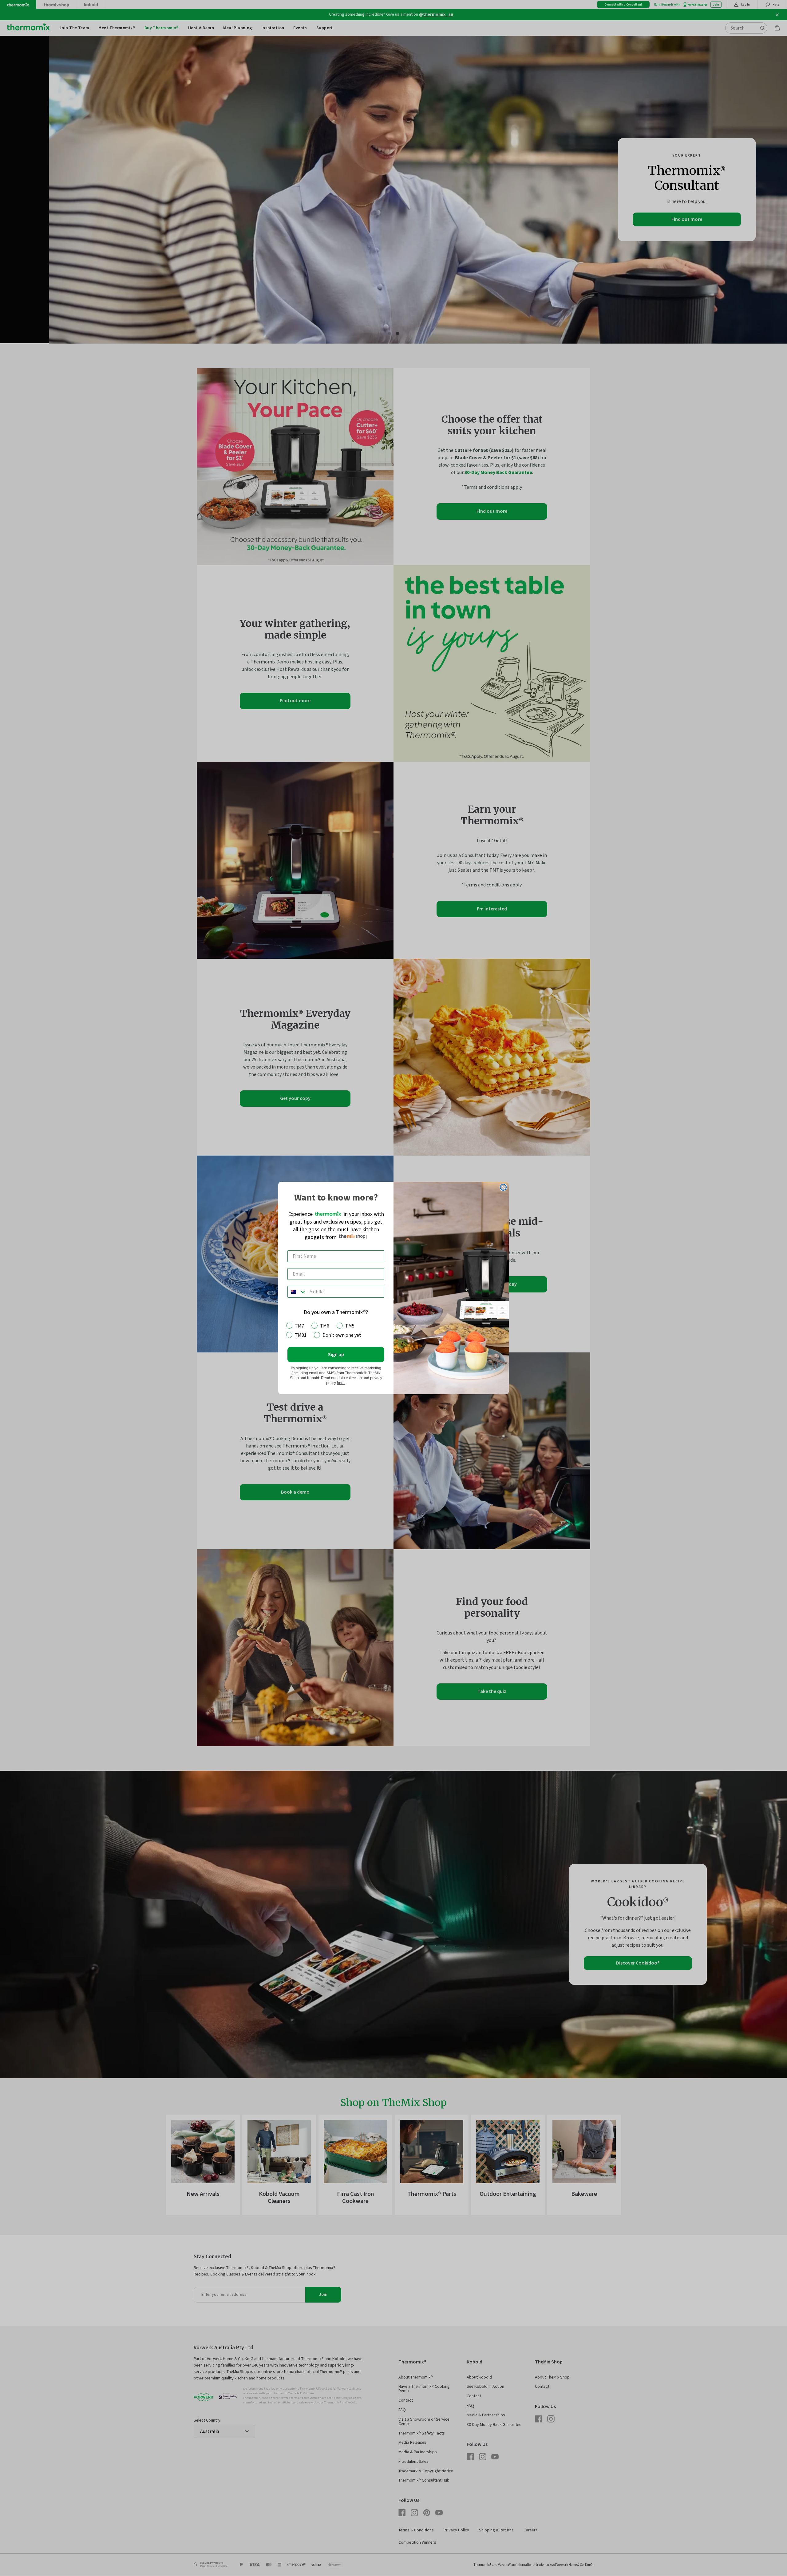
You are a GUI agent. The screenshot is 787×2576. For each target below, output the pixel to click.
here (341, 1383)
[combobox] (297, 1292)
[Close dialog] (503, 1187)
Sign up (336, 1355)
